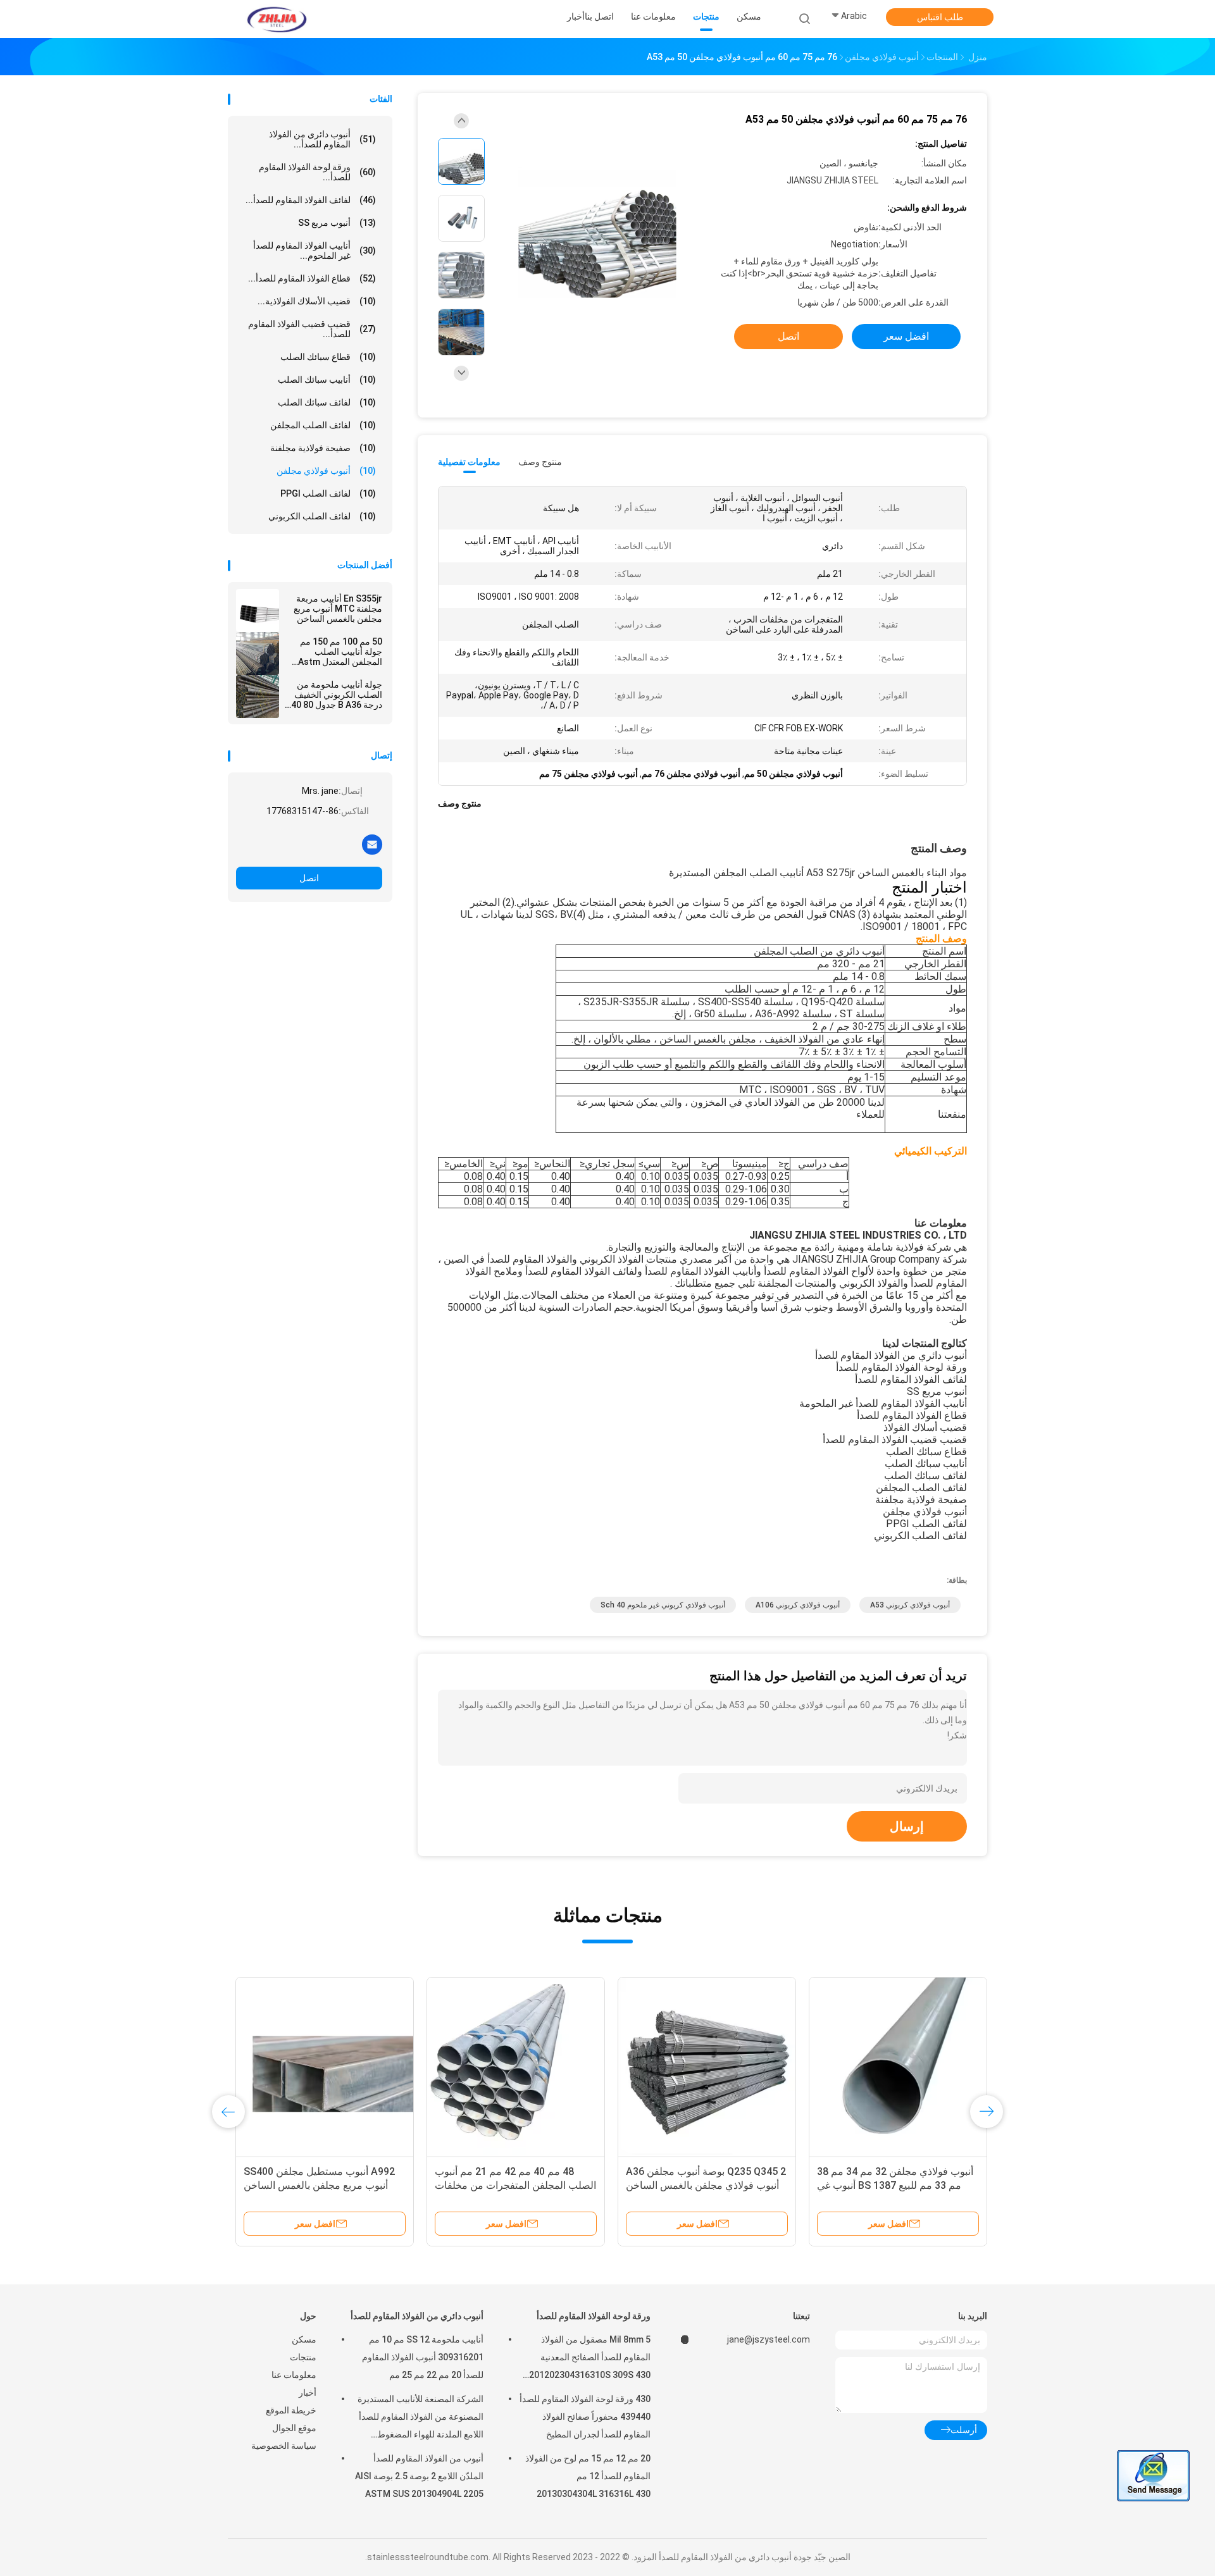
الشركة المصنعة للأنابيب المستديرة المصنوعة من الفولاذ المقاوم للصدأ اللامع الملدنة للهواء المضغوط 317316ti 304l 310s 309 (421, 2418)
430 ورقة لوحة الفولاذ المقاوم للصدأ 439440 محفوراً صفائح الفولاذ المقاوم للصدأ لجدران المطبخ (585, 2417)
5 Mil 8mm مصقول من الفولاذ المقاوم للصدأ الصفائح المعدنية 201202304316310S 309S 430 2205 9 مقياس (590, 2359)
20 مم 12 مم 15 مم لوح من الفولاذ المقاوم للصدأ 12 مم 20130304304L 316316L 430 (588, 2476)
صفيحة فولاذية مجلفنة (323, 448)
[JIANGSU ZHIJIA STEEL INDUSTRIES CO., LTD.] (277, 19)
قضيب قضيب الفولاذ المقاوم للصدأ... (312, 329)
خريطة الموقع (291, 2410)
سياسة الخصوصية (284, 2446)
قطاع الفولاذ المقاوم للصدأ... (312, 278)
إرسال (907, 1826)
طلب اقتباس (940, 17)
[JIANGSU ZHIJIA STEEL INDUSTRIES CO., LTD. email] (372, 844)
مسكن (304, 2339)
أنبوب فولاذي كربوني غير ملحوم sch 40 (663, 1605)
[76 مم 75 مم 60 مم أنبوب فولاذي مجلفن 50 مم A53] (597, 220)
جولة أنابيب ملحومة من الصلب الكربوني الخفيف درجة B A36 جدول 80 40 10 (337, 695)
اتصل (309, 878)
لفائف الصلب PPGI (328, 493)
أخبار (308, 2393)
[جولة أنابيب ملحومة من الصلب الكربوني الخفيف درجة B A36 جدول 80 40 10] (258, 697)
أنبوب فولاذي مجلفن (326, 471)
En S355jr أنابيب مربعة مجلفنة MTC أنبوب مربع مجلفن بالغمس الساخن (338, 609)
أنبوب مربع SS (337, 223)
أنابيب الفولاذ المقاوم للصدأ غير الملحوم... (315, 251)
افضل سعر (906, 336)
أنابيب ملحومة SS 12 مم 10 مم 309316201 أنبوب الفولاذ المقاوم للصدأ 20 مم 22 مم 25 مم (423, 2357)
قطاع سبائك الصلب (328, 357)
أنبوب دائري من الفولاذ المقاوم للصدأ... (322, 139)
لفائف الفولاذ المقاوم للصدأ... (311, 200)
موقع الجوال (294, 2428)
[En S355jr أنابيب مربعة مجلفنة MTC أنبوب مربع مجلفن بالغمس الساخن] (258, 610)
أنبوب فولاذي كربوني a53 (910, 1605)
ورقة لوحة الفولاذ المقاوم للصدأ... (317, 172)
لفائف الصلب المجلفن (323, 425)
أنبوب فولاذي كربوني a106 (798, 1605)
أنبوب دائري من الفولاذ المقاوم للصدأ (417, 2316)
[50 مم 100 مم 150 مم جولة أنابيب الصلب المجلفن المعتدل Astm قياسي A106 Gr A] (258, 653)
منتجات (303, 2357)
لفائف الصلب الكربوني (322, 516)
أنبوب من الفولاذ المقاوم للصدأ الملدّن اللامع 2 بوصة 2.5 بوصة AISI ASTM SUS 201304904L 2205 (419, 2476)
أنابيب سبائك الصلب (327, 380)
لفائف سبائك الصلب (327, 402)
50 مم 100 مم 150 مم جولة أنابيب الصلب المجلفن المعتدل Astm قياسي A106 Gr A (340, 652)
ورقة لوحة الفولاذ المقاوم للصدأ (594, 2316)
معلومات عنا (294, 2375)
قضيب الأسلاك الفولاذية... (317, 301)
